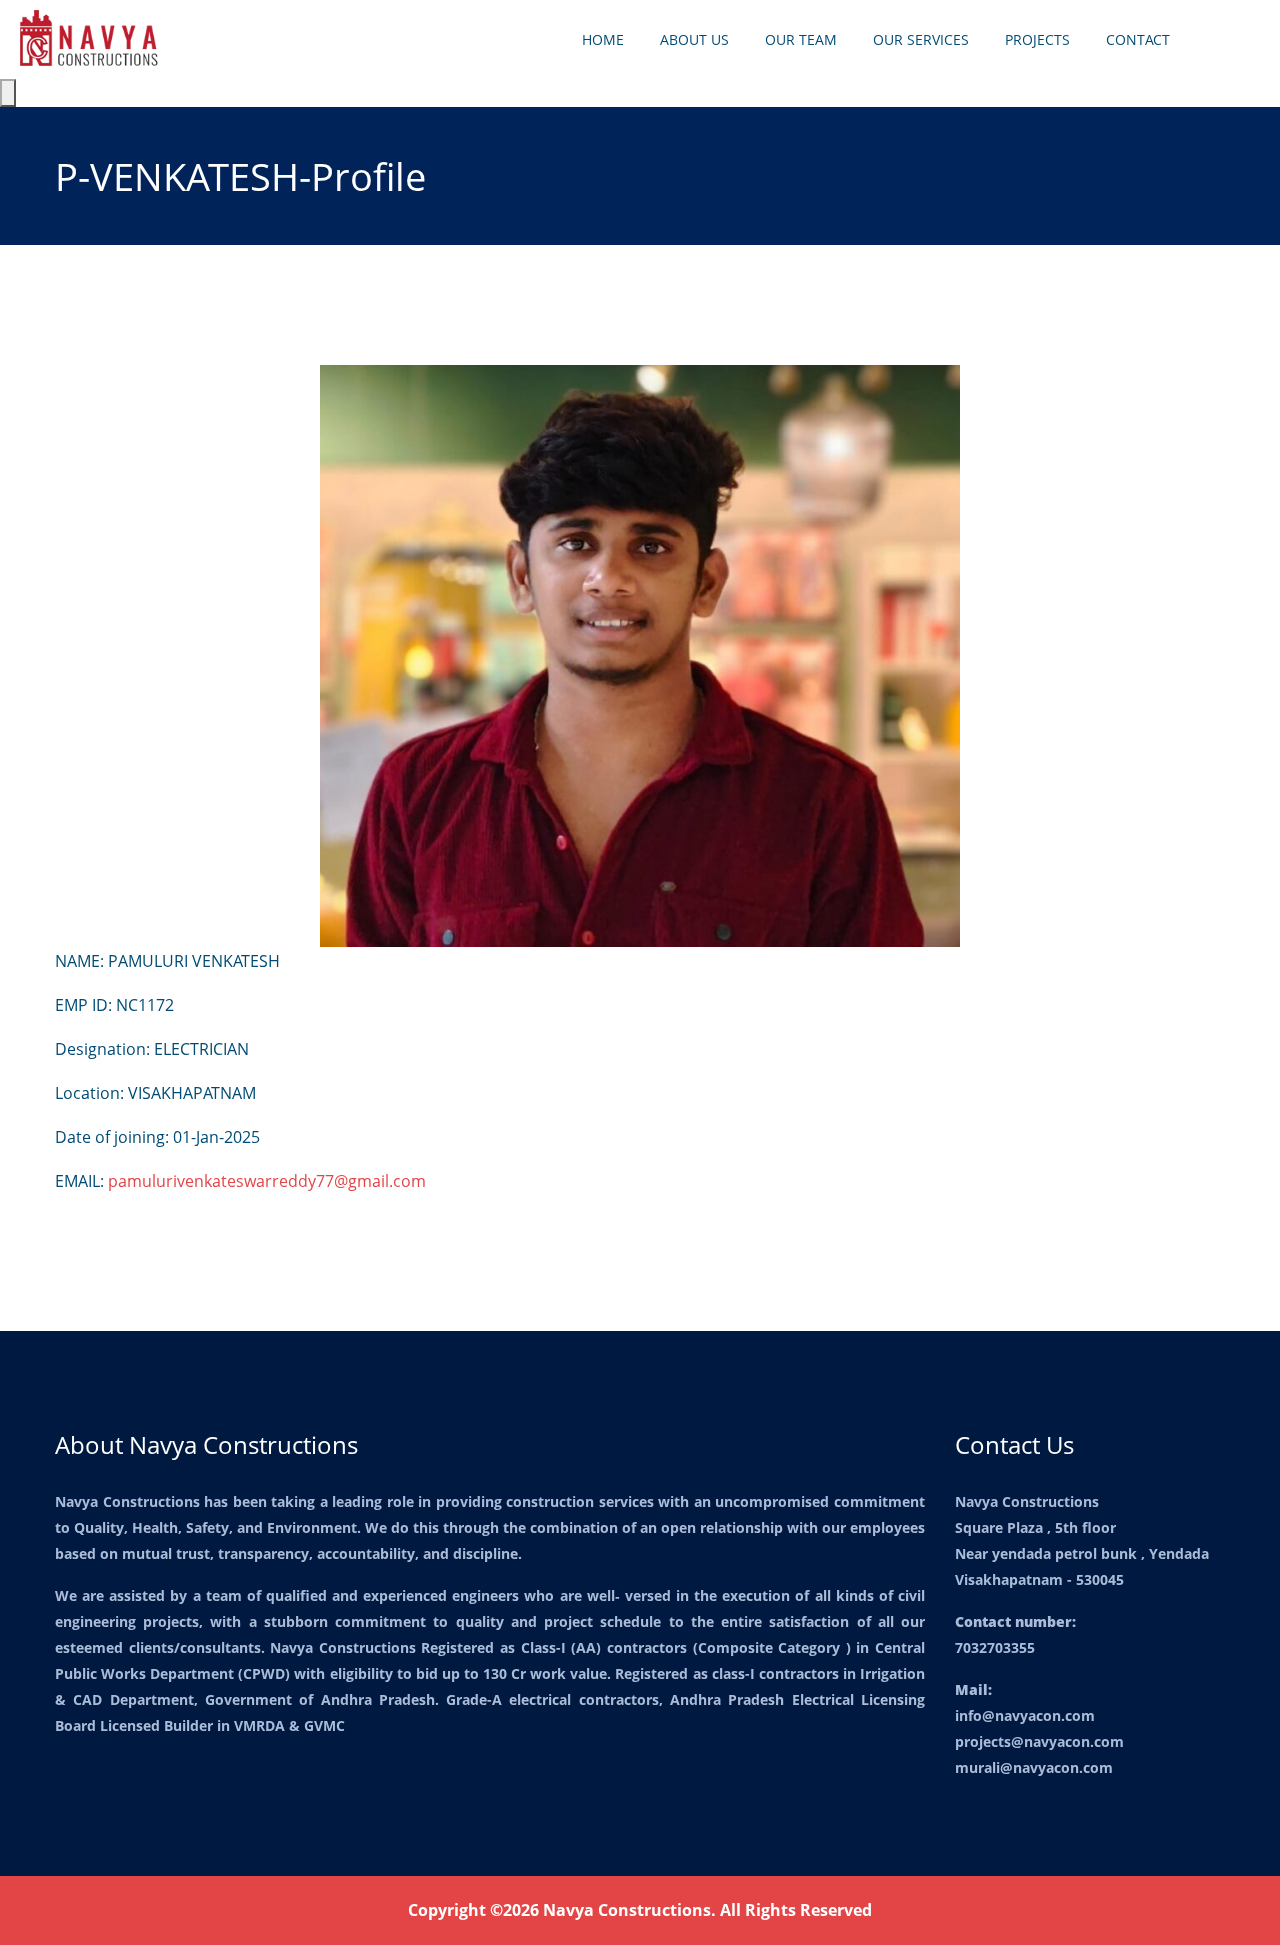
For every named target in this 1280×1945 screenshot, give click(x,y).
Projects (1037, 39)
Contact (1138, 39)
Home (603, 39)
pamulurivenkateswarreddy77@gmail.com (267, 1181)
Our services (921, 39)
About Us (694, 39)
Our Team (801, 39)
